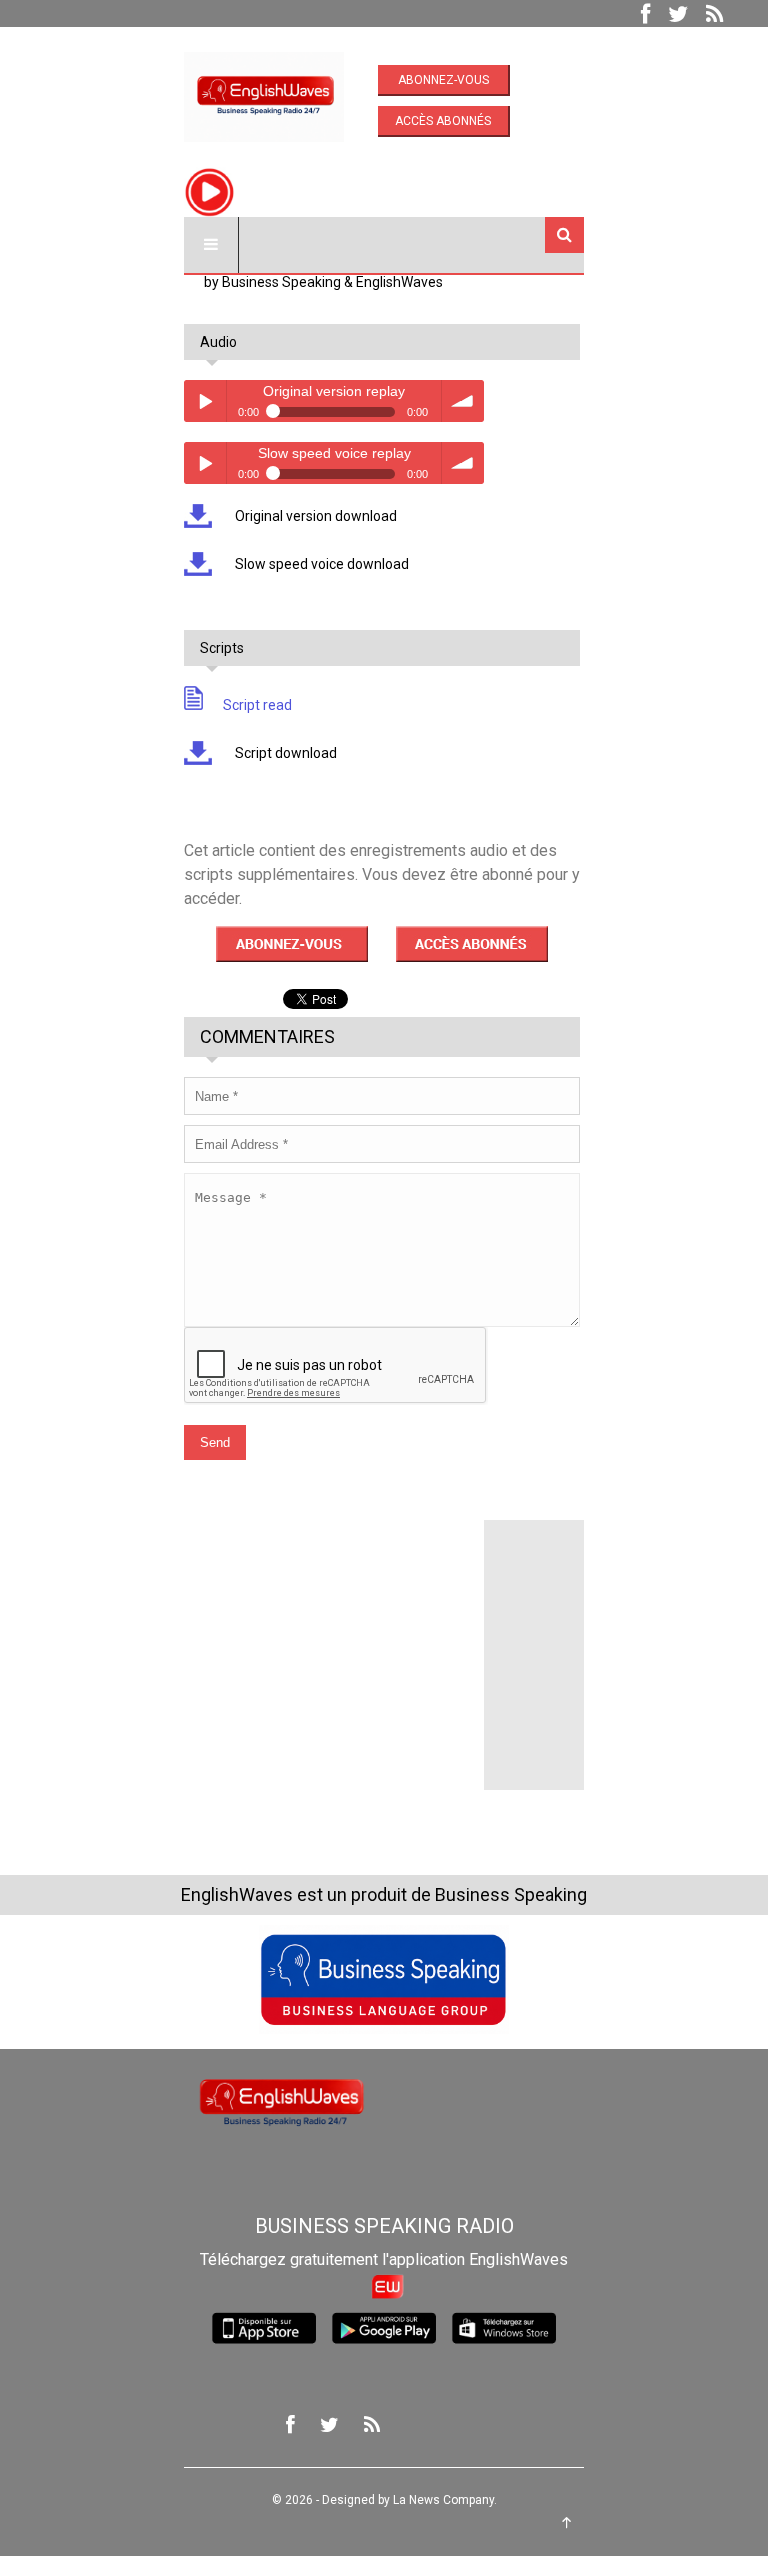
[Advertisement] (334, 1645)
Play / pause (205, 401)
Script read (257, 705)
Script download (284, 753)
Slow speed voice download (320, 564)
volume (463, 401)
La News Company (443, 2500)
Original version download (314, 516)
